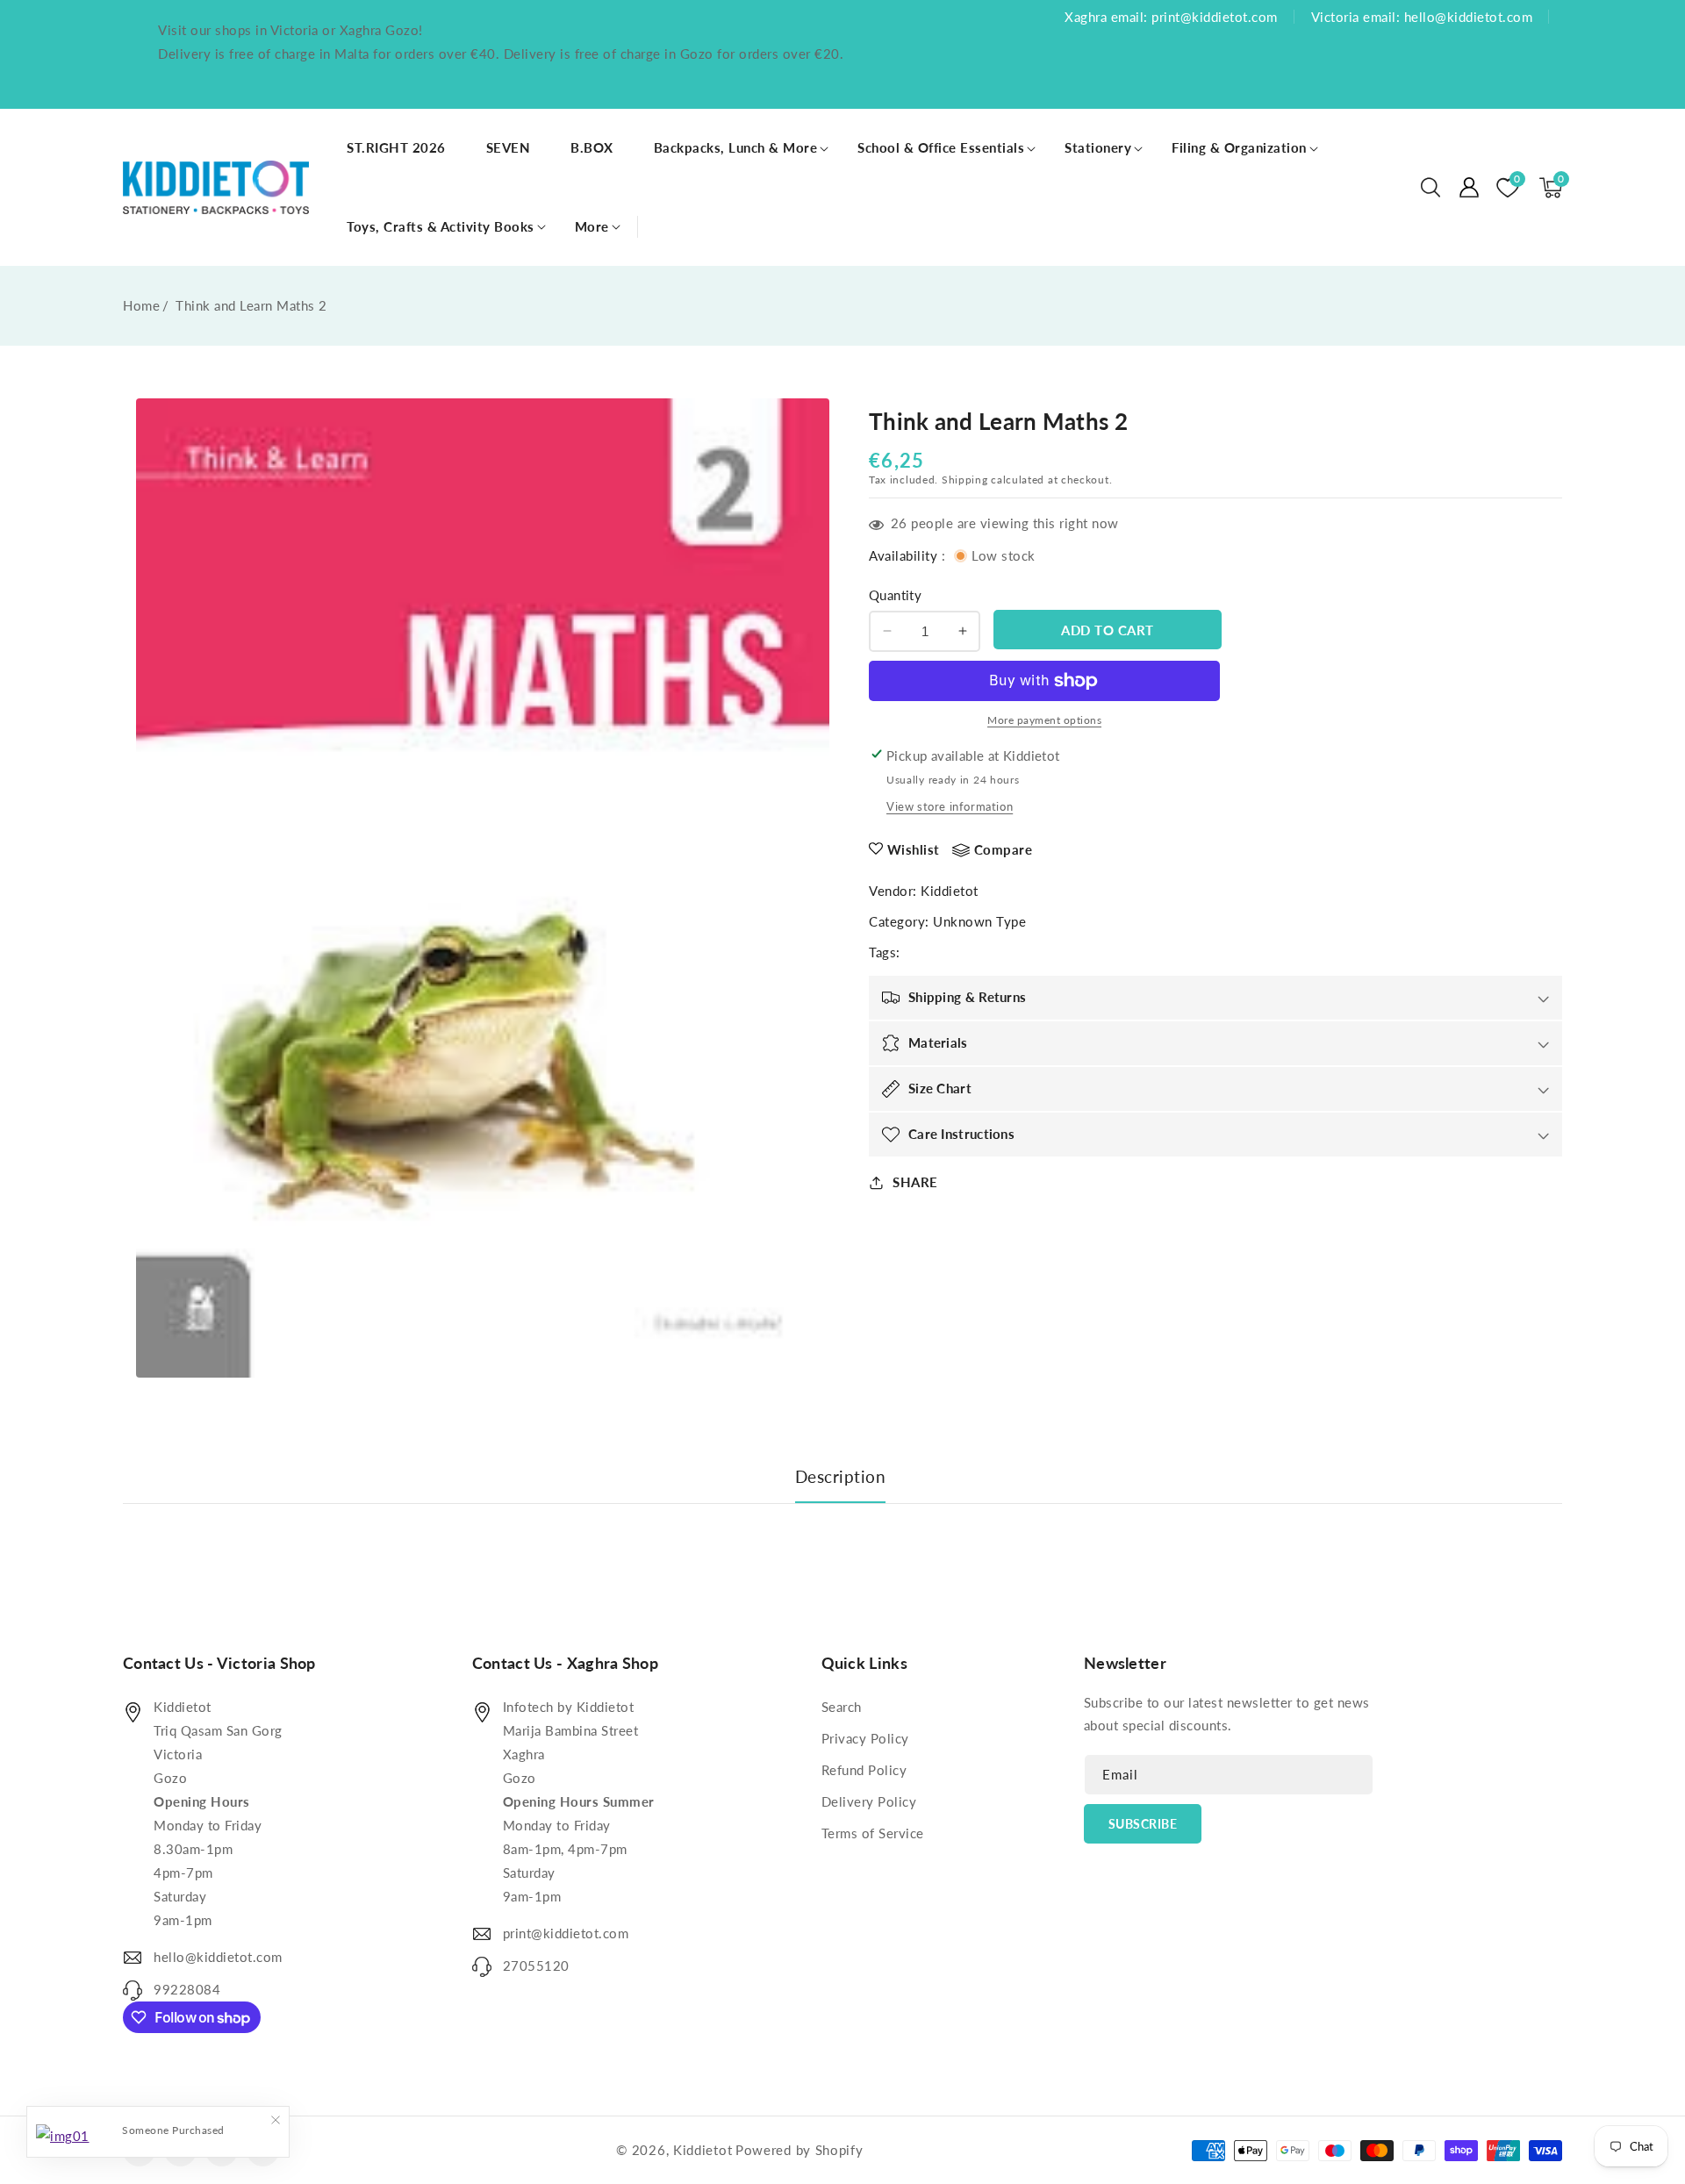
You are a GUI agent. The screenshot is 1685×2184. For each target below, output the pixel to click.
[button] (1430, 188)
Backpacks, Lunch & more (736, 147)
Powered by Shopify (799, 2150)
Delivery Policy (869, 1801)
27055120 (536, 1966)
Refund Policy (864, 1770)
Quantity (895, 595)
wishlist (914, 849)
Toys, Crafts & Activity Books (441, 226)
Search (842, 1707)
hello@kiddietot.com (218, 1957)
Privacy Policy (865, 1738)
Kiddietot (950, 891)
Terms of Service (873, 1833)
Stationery (1098, 147)
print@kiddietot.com (566, 1933)
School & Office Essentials (941, 147)
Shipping (965, 480)
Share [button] (915, 1182)
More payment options (1044, 720)
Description (841, 1476)
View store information (950, 806)
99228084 (187, 1989)
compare (1004, 849)
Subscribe (1143, 1824)
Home (141, 305)
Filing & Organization (1239, 147)
